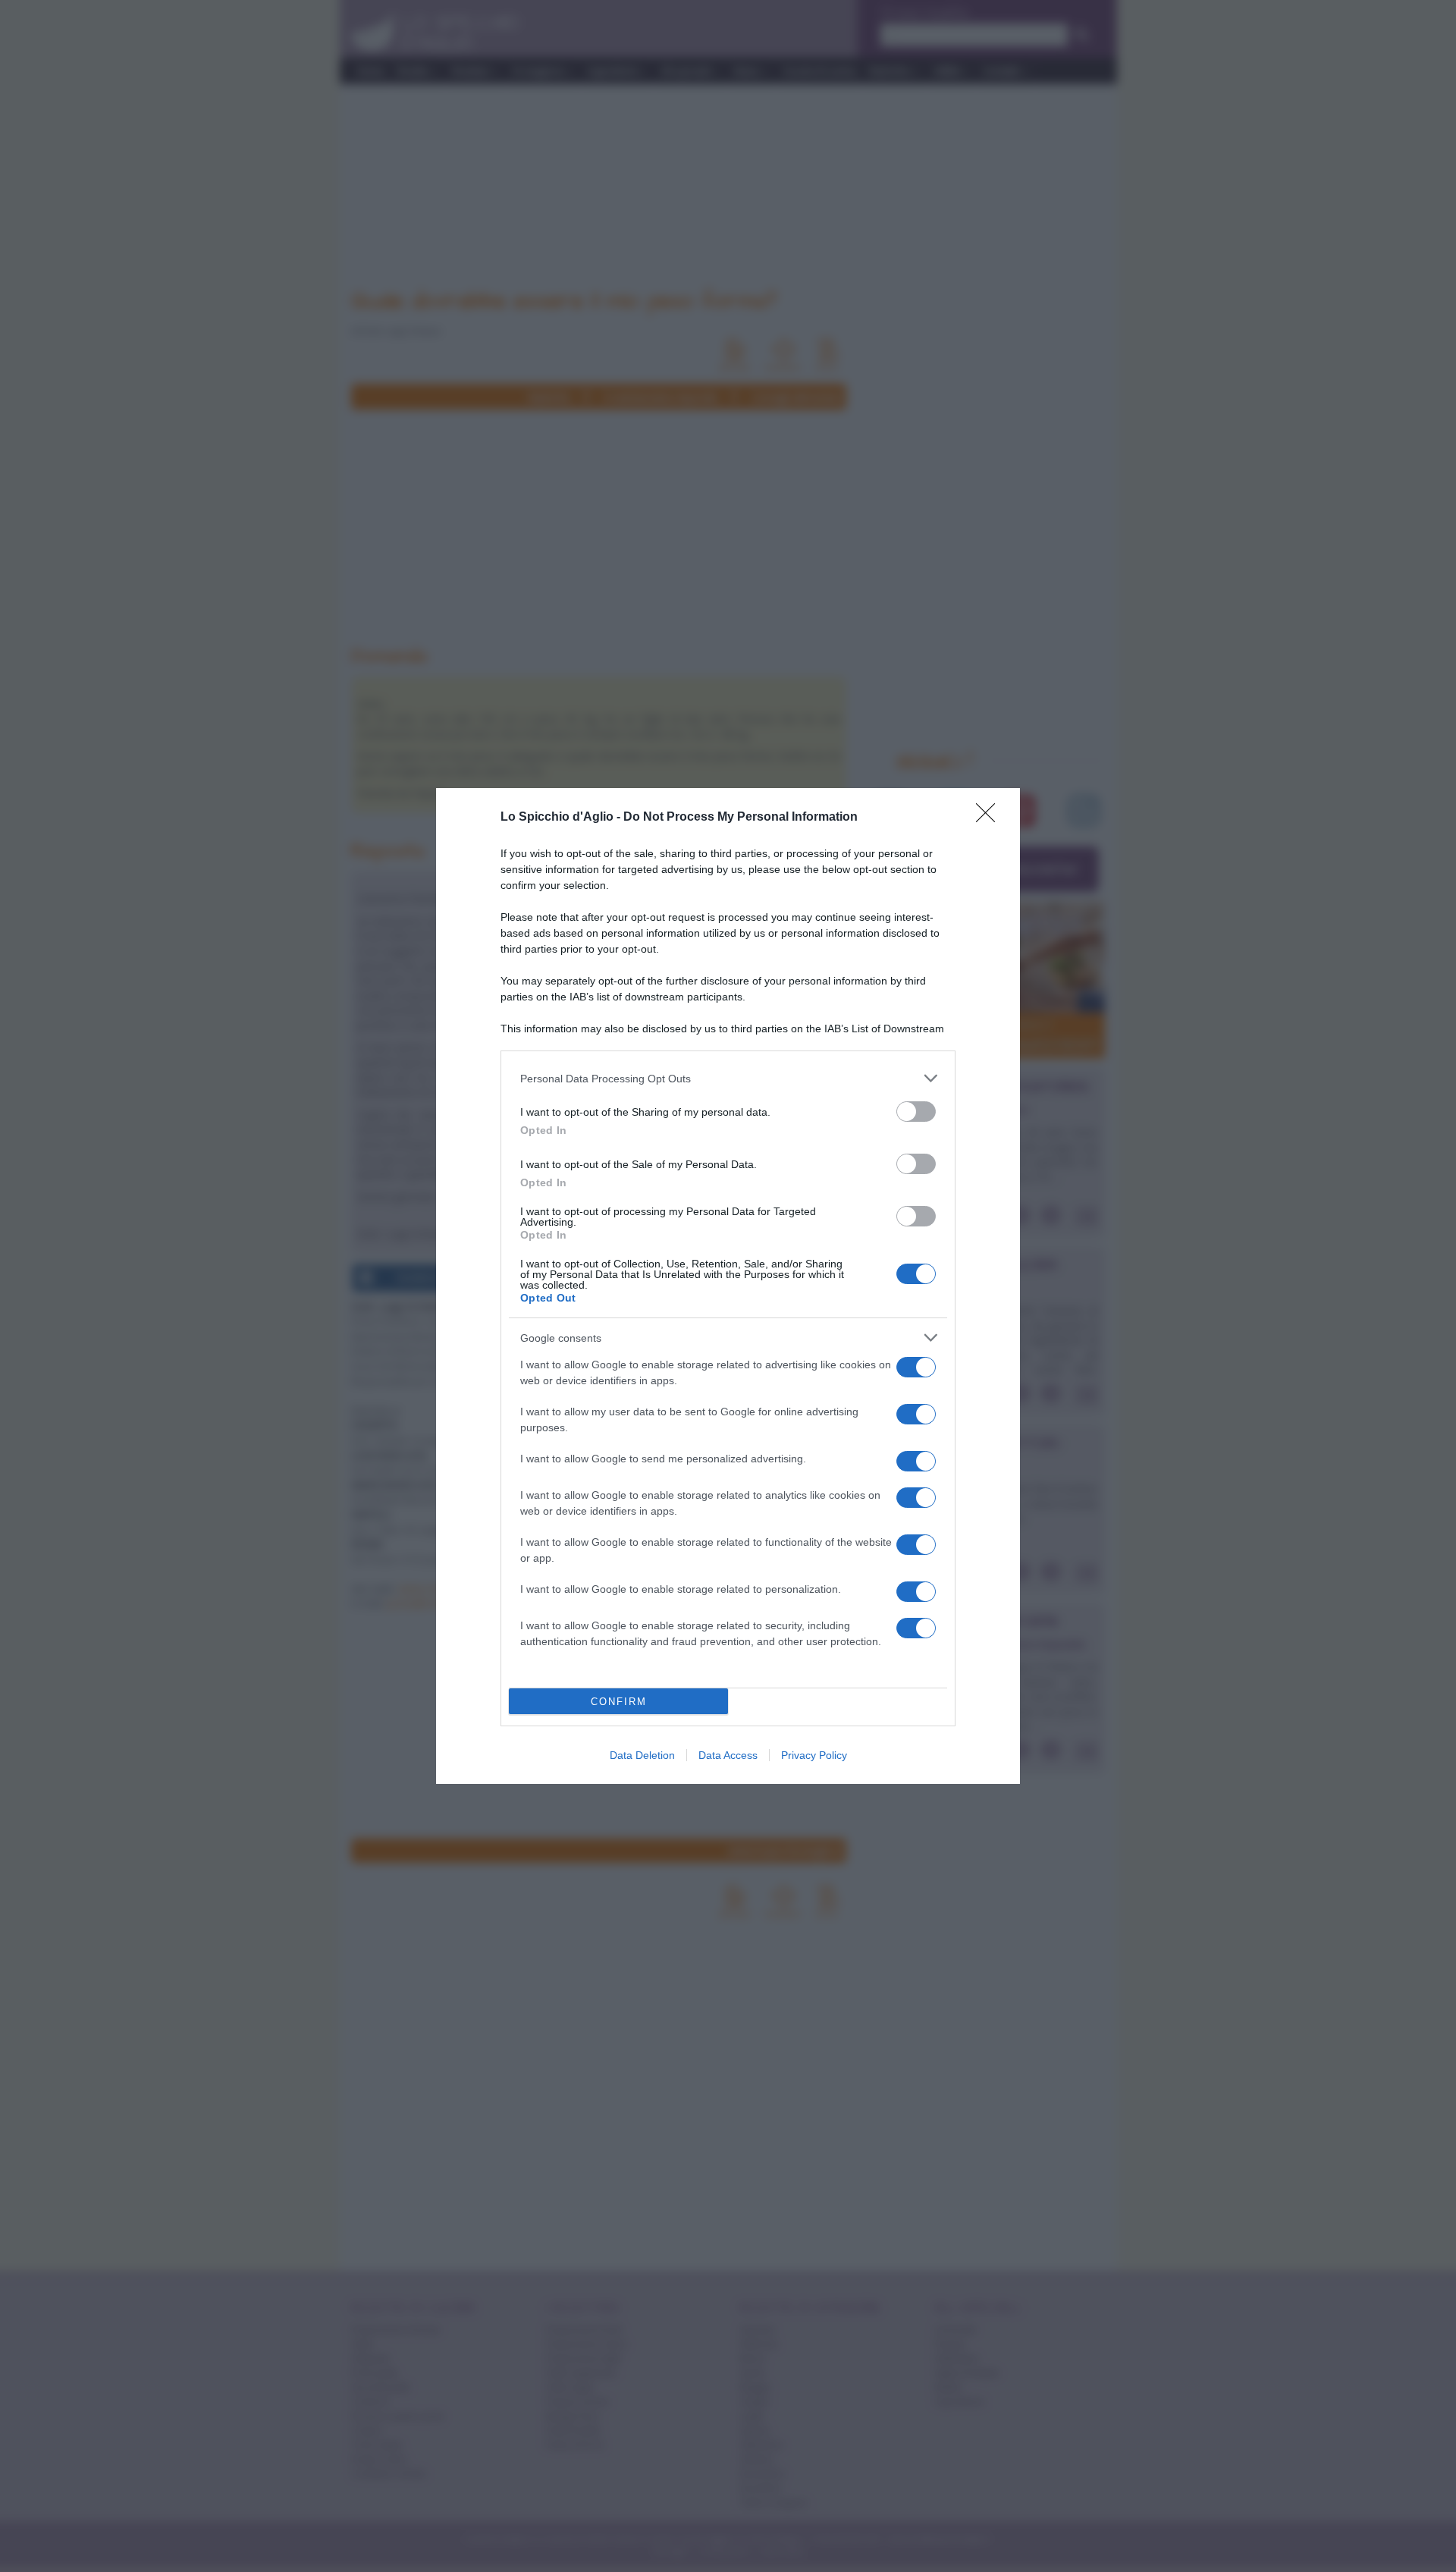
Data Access (728, 1755)
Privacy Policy (814, 1755)
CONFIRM (619, 1702)
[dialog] (728, 1286)
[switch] (916, 1112)
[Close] (990, 818)
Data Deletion (642, 1755)
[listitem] (728, 1078)
